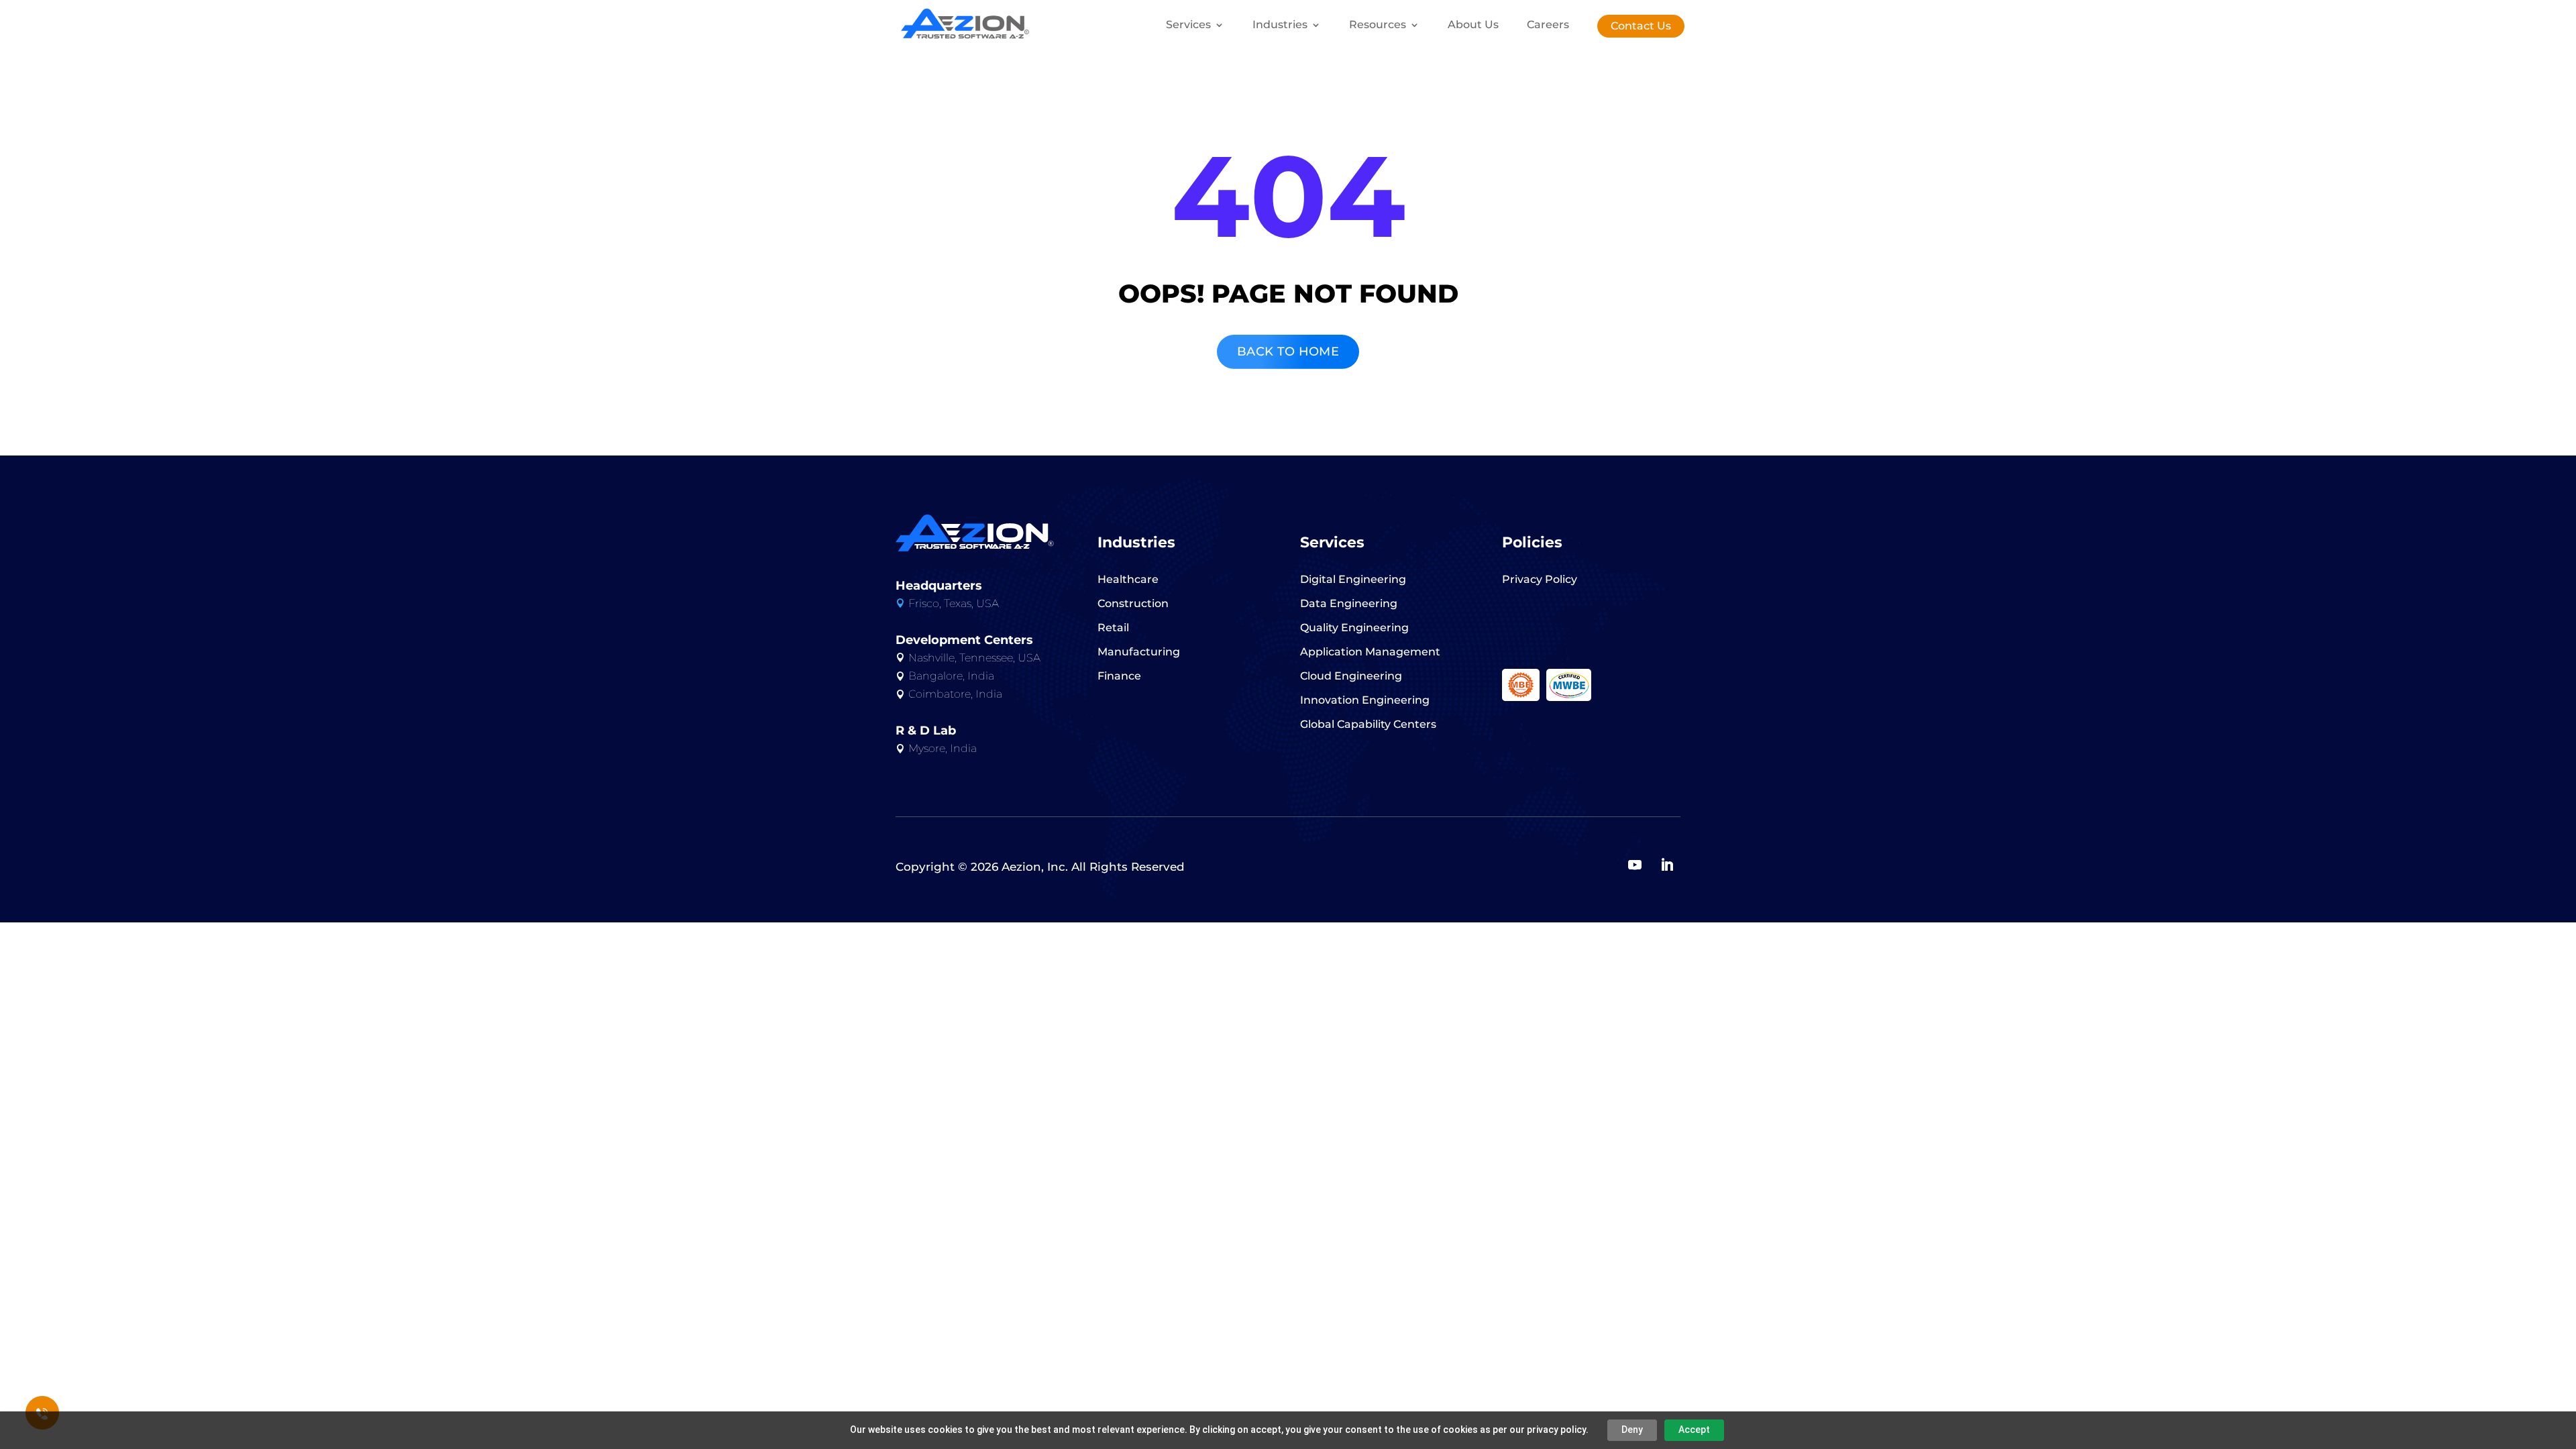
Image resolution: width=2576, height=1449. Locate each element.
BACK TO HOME (1288, 352)
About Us (1473, 25)
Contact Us (1641, 26)
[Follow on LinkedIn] (1667, 865)
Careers (1548, 25)
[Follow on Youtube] (1635, 865)
